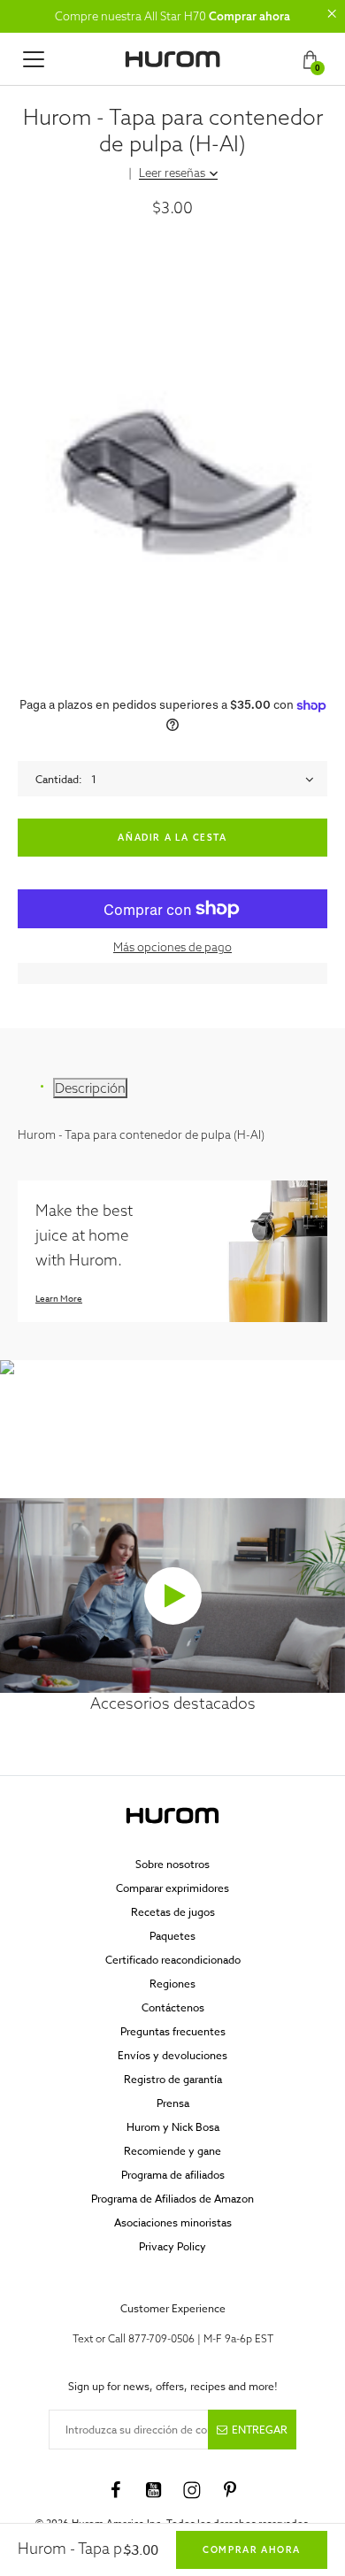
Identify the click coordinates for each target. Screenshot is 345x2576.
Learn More (59, 1298)
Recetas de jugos (173, 1912)
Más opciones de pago (172, 947)
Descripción (90, 1088)
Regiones (172, 1984)
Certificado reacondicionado (173, 1960)
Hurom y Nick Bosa (173, 2127)
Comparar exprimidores (172, 1888)
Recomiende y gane (172, 2151)
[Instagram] (192, 2490)
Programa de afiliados (173, 2175)
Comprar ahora (249, 16)
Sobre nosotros (172, 1864)
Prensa (173, 2103)
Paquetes (172, 1936)
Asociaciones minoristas (173, 2222)
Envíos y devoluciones (172, 2055)
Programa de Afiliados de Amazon (172, 2199)
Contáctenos (173, 2007)
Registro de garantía (173, 2079)
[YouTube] (154, 2490)
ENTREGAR (260, 2430)
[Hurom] (172, 59)
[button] (332, 13)
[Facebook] (116, 2490)
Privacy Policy (172, 2246)
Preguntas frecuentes (173, 2031)
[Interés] (230, 2490)
